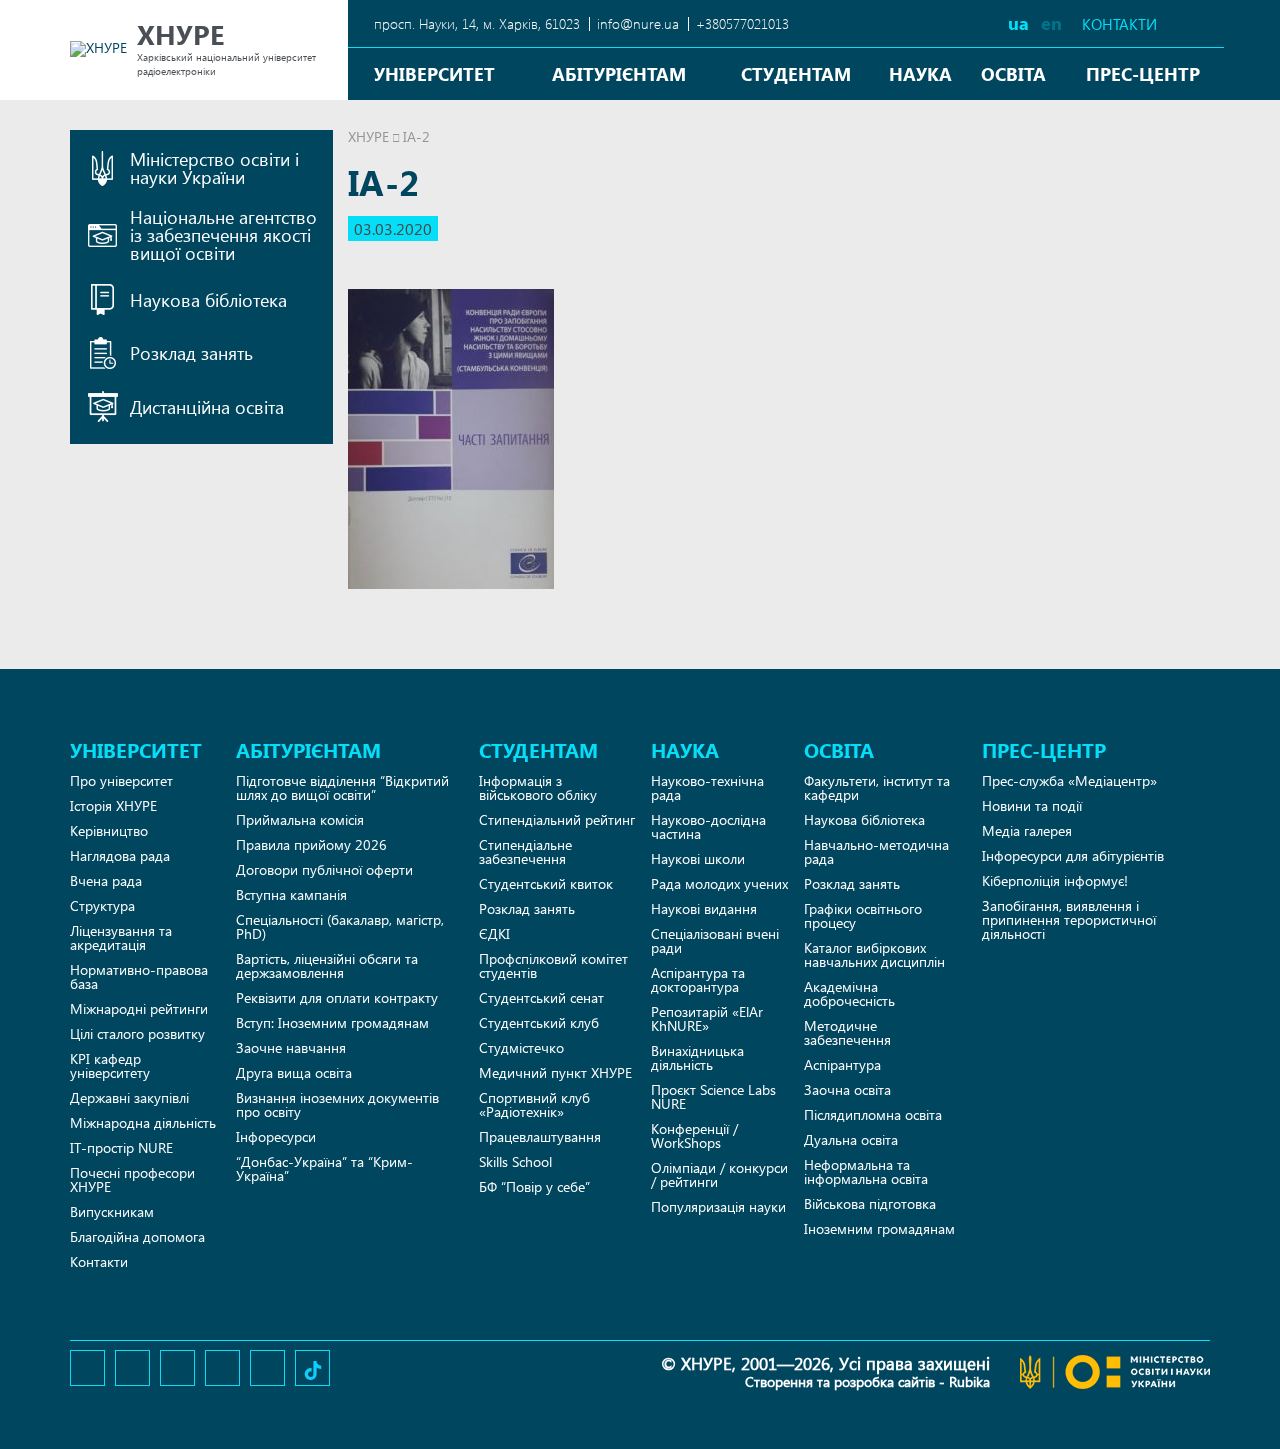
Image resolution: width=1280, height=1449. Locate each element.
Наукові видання (704, 908)
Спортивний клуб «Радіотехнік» (534, 1104)
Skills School (515, 1161)
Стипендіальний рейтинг (557, 819)
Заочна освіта (847, 1089)
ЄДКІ (494, 933)
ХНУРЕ (368, 136)
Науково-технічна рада (707, 787)
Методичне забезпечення (847, 1032)
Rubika (969, 1381)
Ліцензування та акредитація (121, 937)
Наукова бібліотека (864, 819)
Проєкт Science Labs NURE (713, 1096)
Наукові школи (698, 858)
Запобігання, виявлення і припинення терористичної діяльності (1069, 919)
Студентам (796, 73)
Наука (920, 73)
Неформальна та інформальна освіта (866, 1171)
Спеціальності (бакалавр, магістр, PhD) (340, 926)
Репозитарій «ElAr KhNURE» (707, 1018)
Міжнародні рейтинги (139, 1008)
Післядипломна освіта (873, 1114)
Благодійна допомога (137, 1236)
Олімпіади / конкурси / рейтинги (719, 1174)
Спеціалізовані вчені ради (715, 940)
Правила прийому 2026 (311, 844)
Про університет (121, 780)
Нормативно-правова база (139, 976)
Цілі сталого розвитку (137, 1033)
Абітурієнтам (619, 73)
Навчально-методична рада (876, 851)
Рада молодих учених (719, 883)
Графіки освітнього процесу (863, 915)
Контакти (1119, 24)
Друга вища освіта (294, 1072)
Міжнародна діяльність (143, 1122)
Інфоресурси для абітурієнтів (1073, 855)
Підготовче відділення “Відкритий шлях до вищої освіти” (342, 787)
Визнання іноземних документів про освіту (337, 1104)
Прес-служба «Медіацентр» (1069, 780)
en (1051, 22)
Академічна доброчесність (849, 993)
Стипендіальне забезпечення (525, 851)
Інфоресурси (276, 1136)
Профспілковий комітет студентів (553, 965)
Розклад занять (527, 908)
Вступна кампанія (291, 894)
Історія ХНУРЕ (113, 805)
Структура (102, 905)
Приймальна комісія (300, 819)
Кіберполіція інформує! (1055, 880)
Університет (434, 73)
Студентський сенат (541, 997)
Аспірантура (842, 1064)
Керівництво (109, 830)
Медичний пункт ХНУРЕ (555, 1072)
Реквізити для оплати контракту (337, 997)
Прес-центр (1143, 73)
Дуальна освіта (851, 1139)
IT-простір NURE (121, 1147)
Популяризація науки (718, 1206)
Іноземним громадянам (879, 1228)
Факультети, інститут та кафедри (877, 787)
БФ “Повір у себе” (534, 1186)
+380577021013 (742, 23)
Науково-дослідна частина (708, 826)
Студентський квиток (546, 883)
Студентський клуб (539, 1022)
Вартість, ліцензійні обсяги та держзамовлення (327, 965)
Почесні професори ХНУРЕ (132, 1179)
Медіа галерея (1027, 830)
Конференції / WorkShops (694, 1135)
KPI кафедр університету (110, 1065)
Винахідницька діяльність (697, 1057)
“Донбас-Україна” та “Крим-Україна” (324, 1168)
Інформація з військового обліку (538, 787)
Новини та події (1032, 805)
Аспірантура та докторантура (698, 979)
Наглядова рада (120, 855)
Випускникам (112, 1211)
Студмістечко (521, 1047)
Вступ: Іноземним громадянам (332, 1022)
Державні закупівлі (129, 1097)
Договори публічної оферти (324, 869)
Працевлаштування (540, 1136)
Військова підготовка (870, 1203)
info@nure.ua (638, 23)
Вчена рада (106, 880)
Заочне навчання (291, 1047)
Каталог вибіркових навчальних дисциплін (874, 954)
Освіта (1013, 73)
